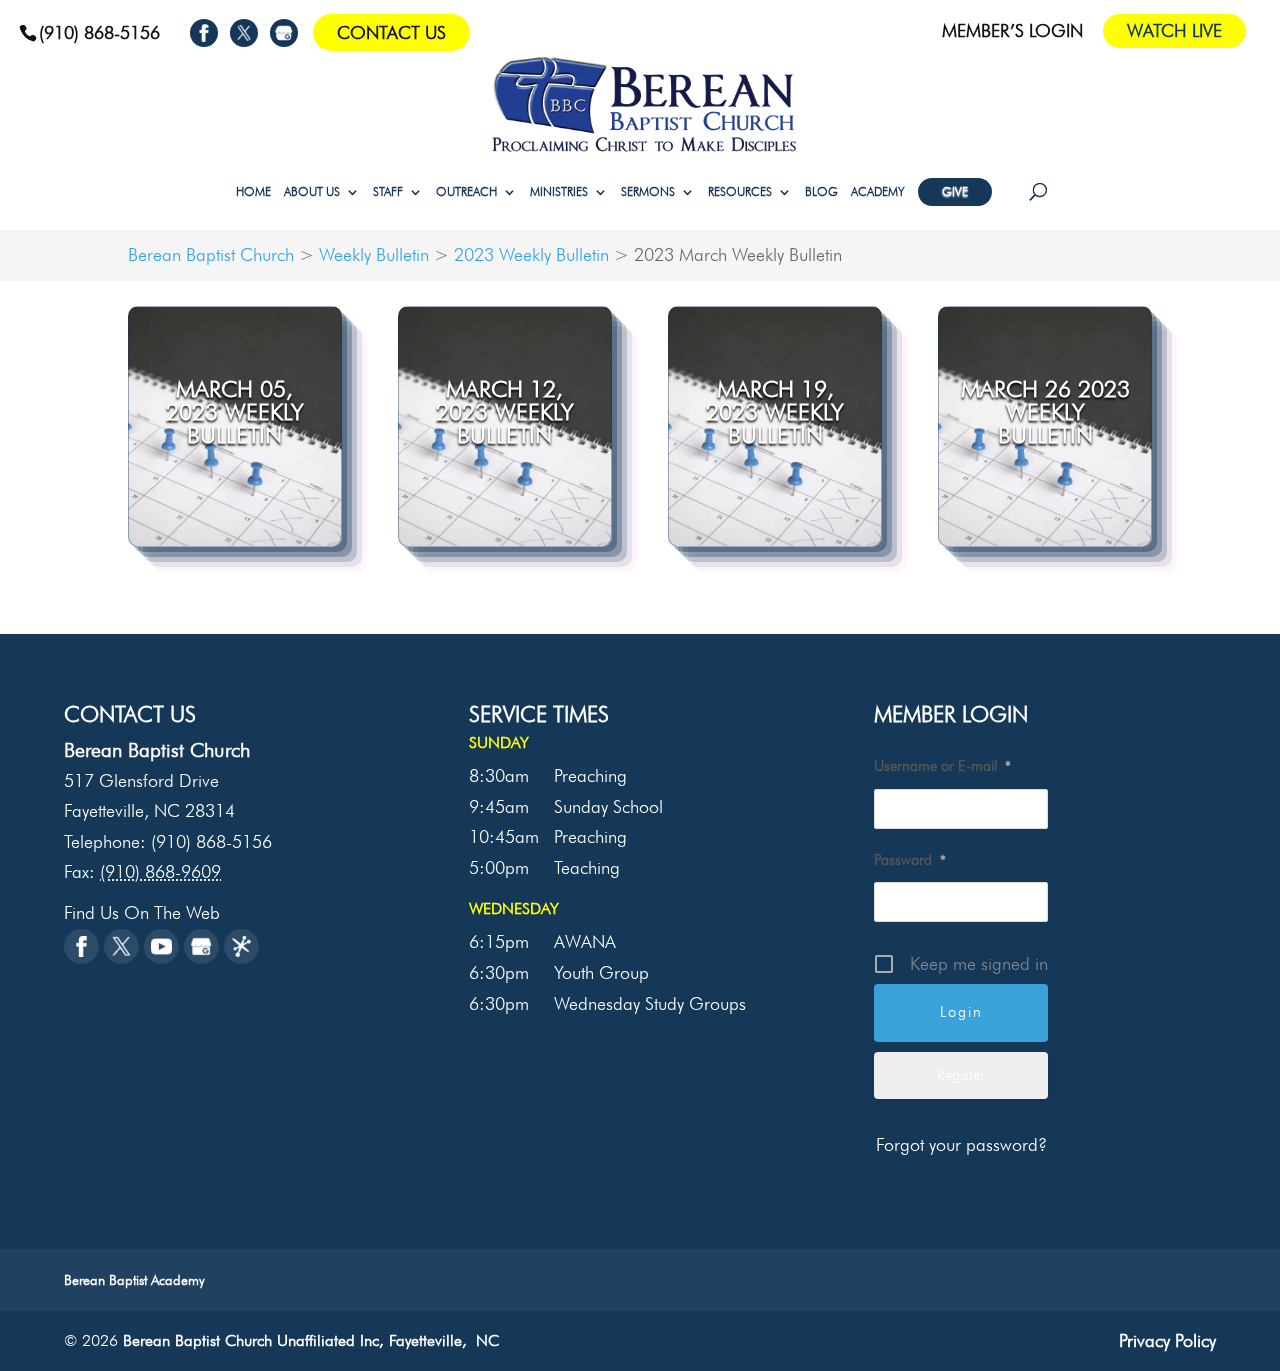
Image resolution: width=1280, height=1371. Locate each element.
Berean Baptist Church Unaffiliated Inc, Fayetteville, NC (311, 1340)
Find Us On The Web (142, 912)
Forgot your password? (961, 1144)
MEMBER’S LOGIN (1012, 31)
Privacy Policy (1167, 1340)
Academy (878, 192)
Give (955, 191)
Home (253, 192)
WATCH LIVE (1174, 30)
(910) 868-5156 (99, 32)
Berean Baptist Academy (134, 1280)
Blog (821, 192)
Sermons (648, 192)
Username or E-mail (942, 766)
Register (961, 1075)
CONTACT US (391, 32)
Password (910, 860)
